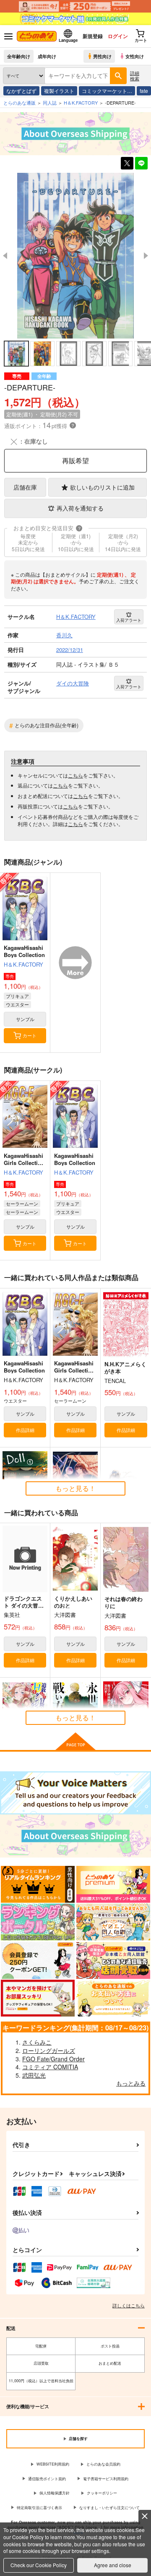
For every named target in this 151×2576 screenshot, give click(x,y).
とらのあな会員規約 (103, 2464)
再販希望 (75, 461)
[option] (75, 256)
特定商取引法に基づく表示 (39, 2508)
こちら (75, 775)
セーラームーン (22, 1203)
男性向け (102, 56)
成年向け (47, 56)
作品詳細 (25, 1430)
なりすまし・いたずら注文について (109, 2508)
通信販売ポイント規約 (47, 2479)
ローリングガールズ (49, 2050)
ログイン (118, 36)
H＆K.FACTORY (23, 964)
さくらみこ (37, 2042)
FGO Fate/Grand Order (53, 2059)
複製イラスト (59, 91)
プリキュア (17, 996)
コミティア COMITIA (50, 2067)
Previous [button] (5, 256)
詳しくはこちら (129, 2305)
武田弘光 (34, 2075)
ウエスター (17, 1004)
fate (144, 91)
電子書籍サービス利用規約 (106, 2479)
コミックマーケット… (107, 91)
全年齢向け (19, 56)
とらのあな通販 (20, 103)
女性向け (135, 56)
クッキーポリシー (102, 2493)
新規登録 (93, 36)
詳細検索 (135, 76)
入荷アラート (129, 620)
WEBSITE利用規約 (53, 2464)
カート (30, 1035)
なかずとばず (21, 91)
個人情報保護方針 (55, 2493)
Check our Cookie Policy (39, 2565)
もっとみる (131, 2083)
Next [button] (146, 256)
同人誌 (50, 103)
